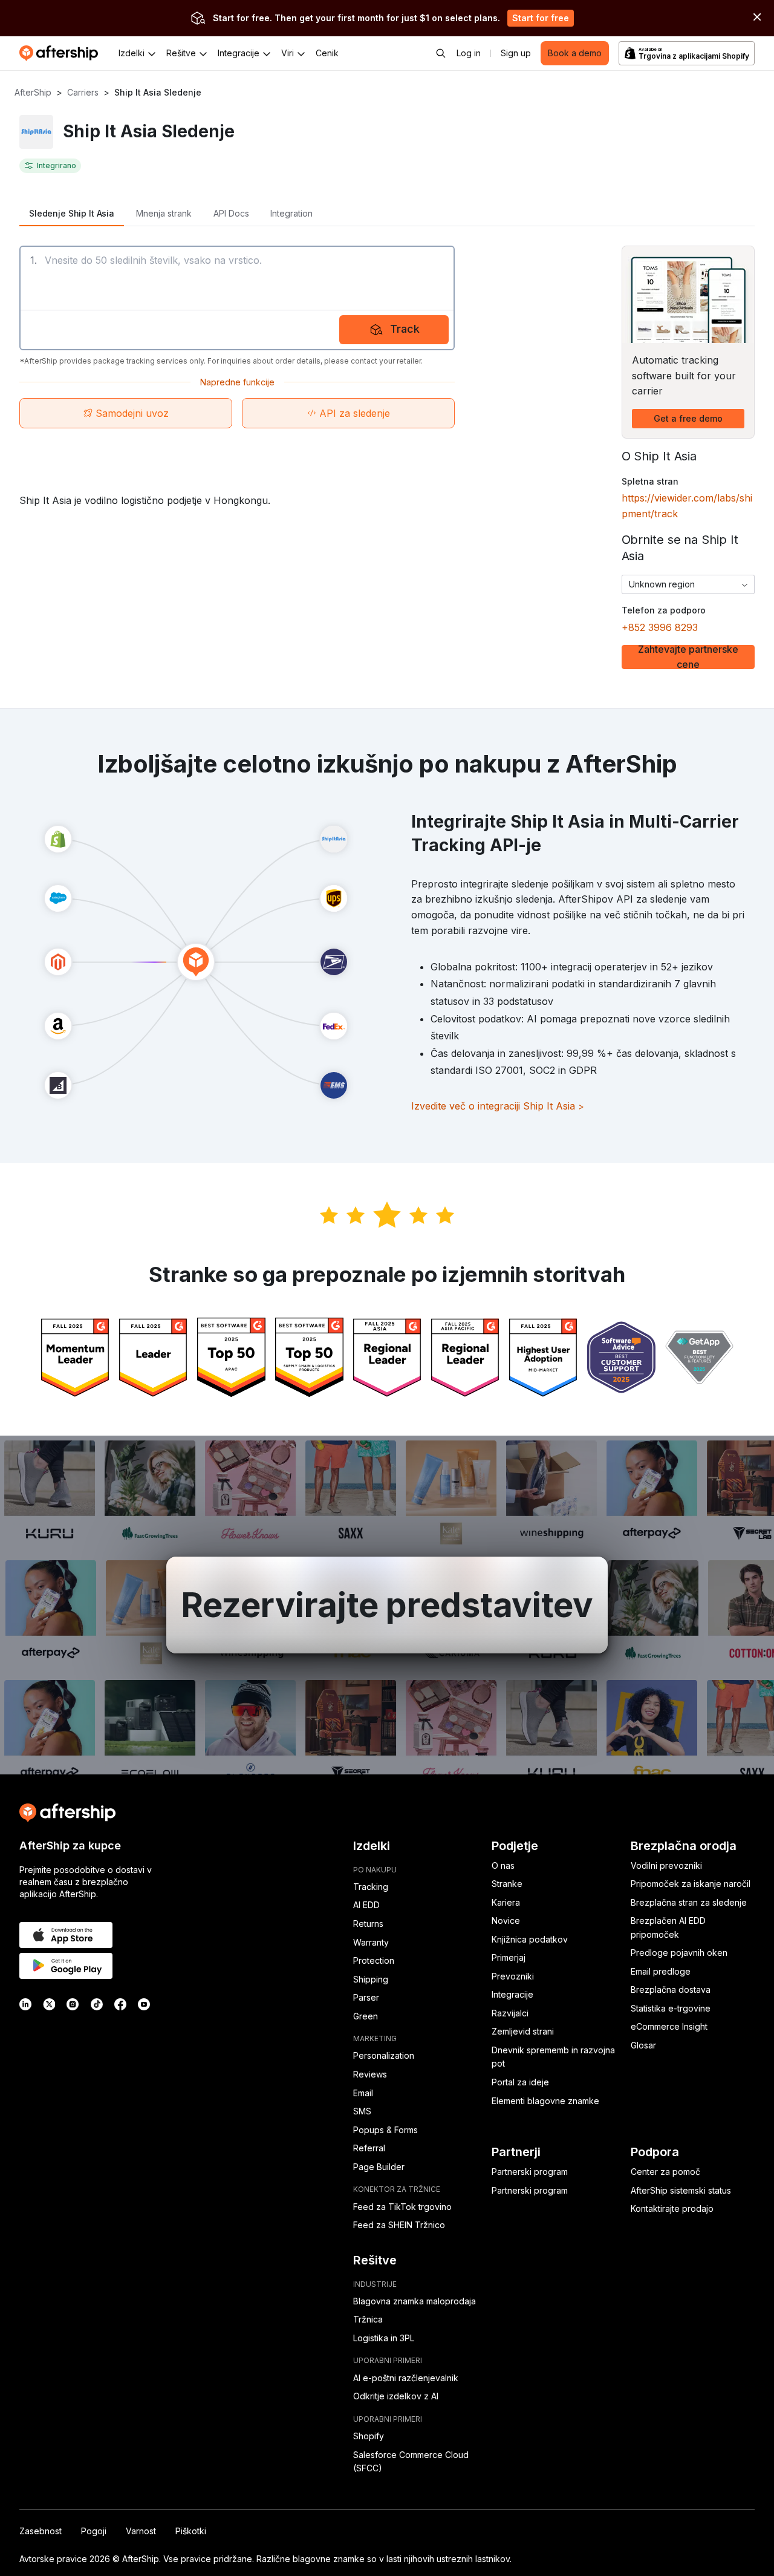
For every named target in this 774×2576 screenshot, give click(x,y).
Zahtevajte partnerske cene (688, 657)
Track (405, 329)
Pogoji (94, 2531)
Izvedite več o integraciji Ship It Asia (498, 1106)
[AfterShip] (62, 53)
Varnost (141, 2531)
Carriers (83, 92)
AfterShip (33, 92)
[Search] (441, 53)
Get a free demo (688, 418)
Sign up (516, 53)
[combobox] (688, 584)
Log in (469, 53)
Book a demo (575, 53)
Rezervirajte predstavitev (387, 1605)
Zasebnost (41, 2531)
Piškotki (191, 2531)
